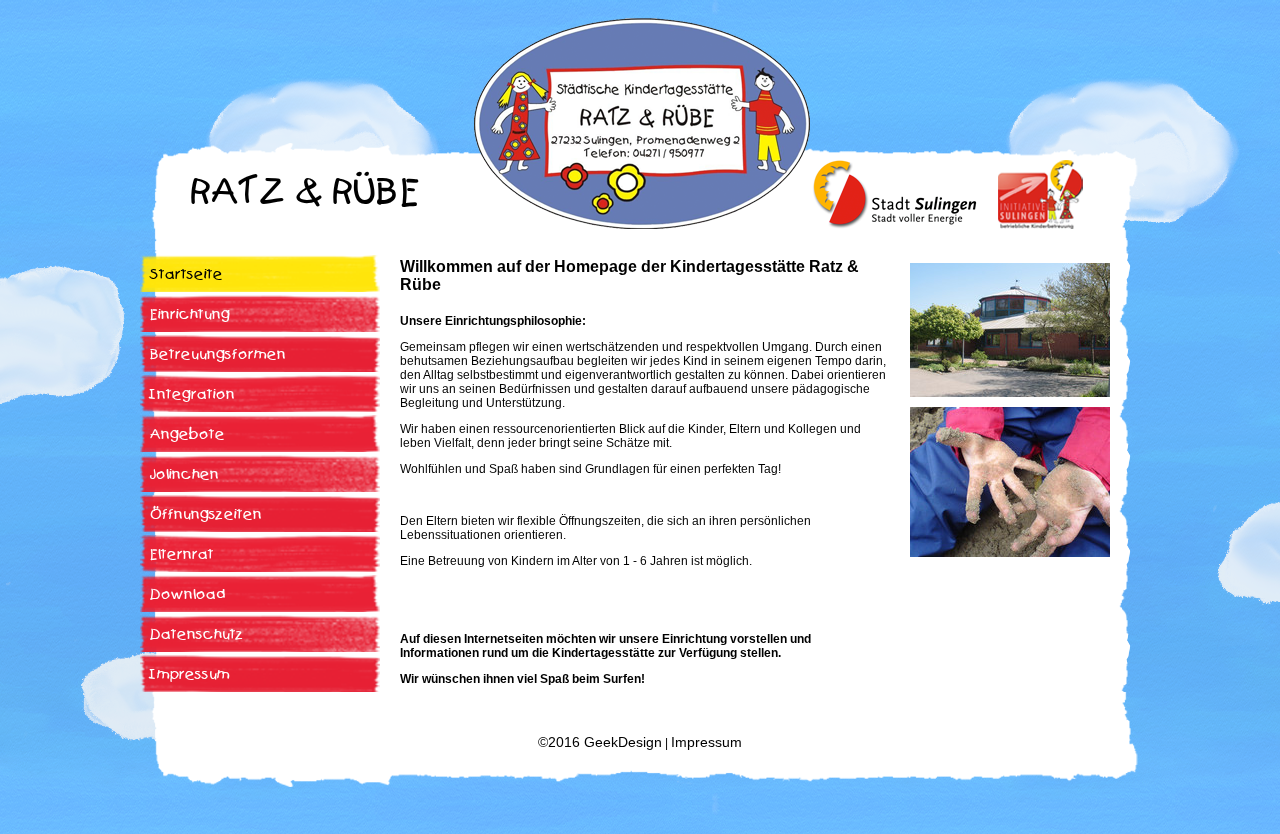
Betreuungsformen (218, 354)
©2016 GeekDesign (600, 742)
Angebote (187, 434)
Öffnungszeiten (206, 514)
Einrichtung (190, 314)
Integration (192, 394)
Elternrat (182, 554)
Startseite (186, 274)
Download (187, 594)
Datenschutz (197, 634)
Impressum (190, 674)
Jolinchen (184, 474)
